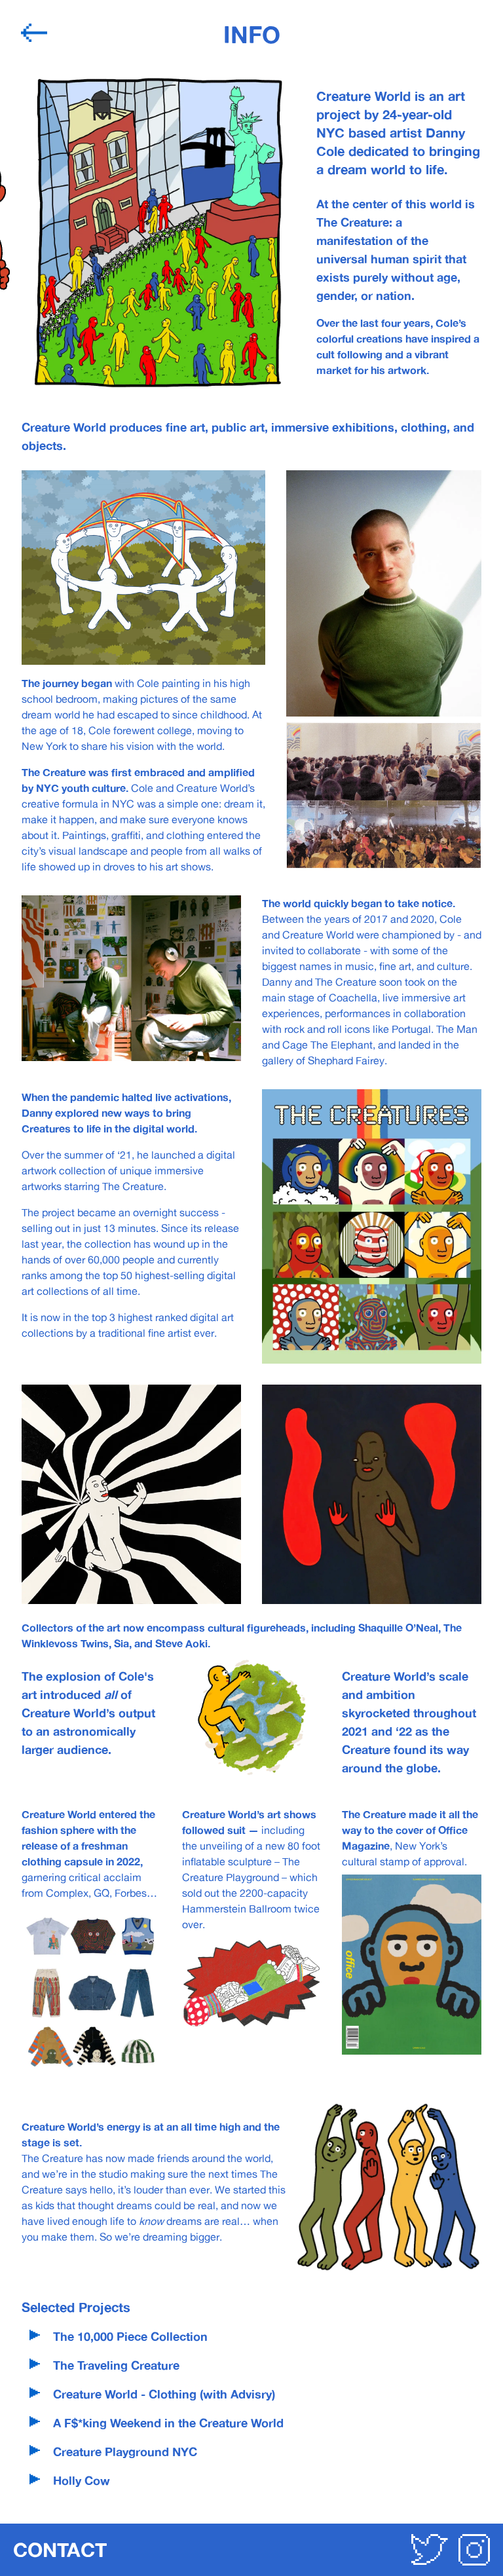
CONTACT (60, 2549)
